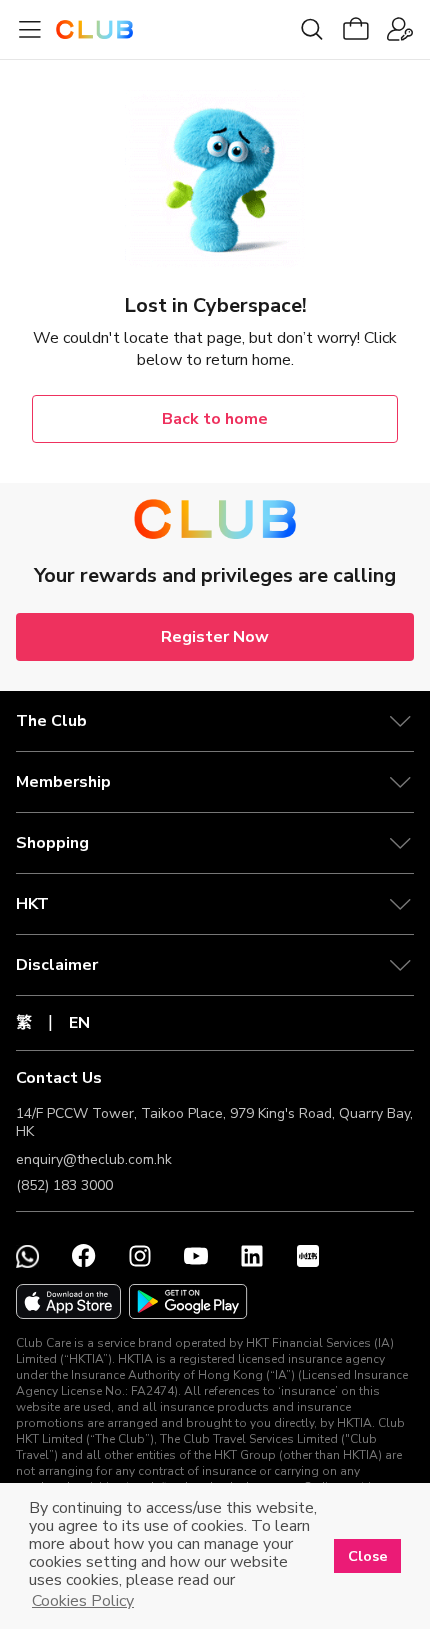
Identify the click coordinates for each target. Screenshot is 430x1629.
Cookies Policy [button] (83, 1601)
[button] (215, 721)
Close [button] (368, 1556)
